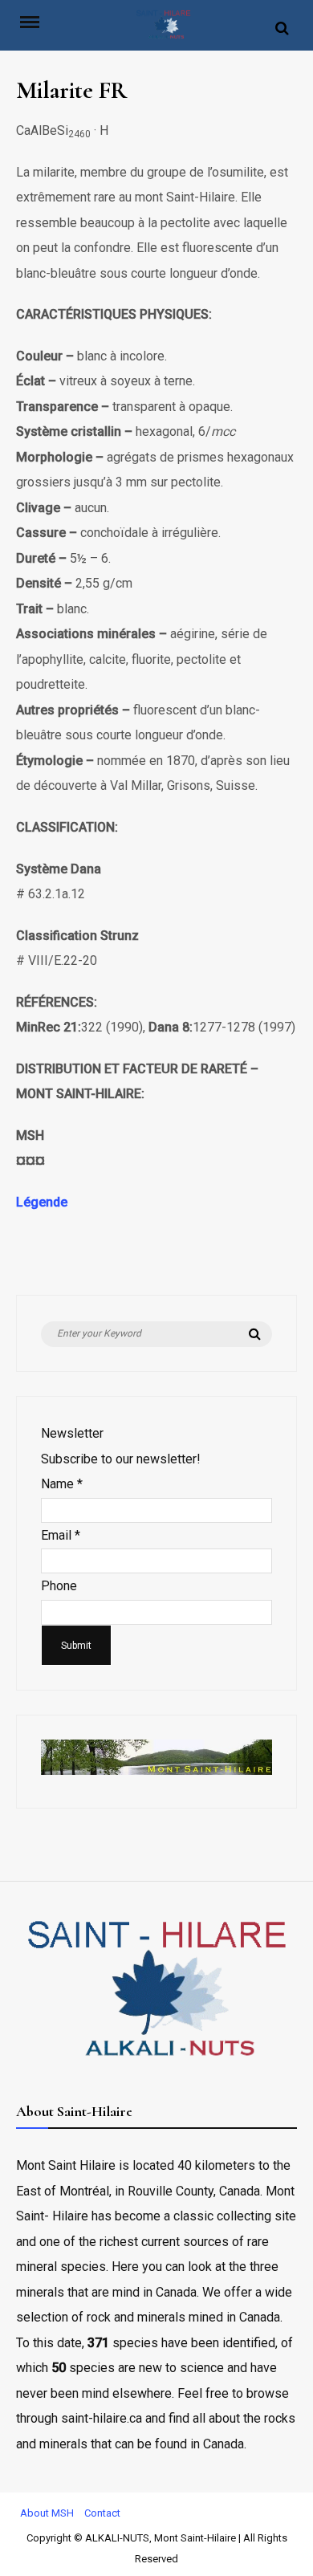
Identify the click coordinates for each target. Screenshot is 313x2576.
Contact (102, 2513)
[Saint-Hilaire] (164, 29)
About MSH (47, 2513)
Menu (37, 21)
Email (61, 1535)
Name (62, 1484)
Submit (76, 1646)
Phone (59, 1586)
